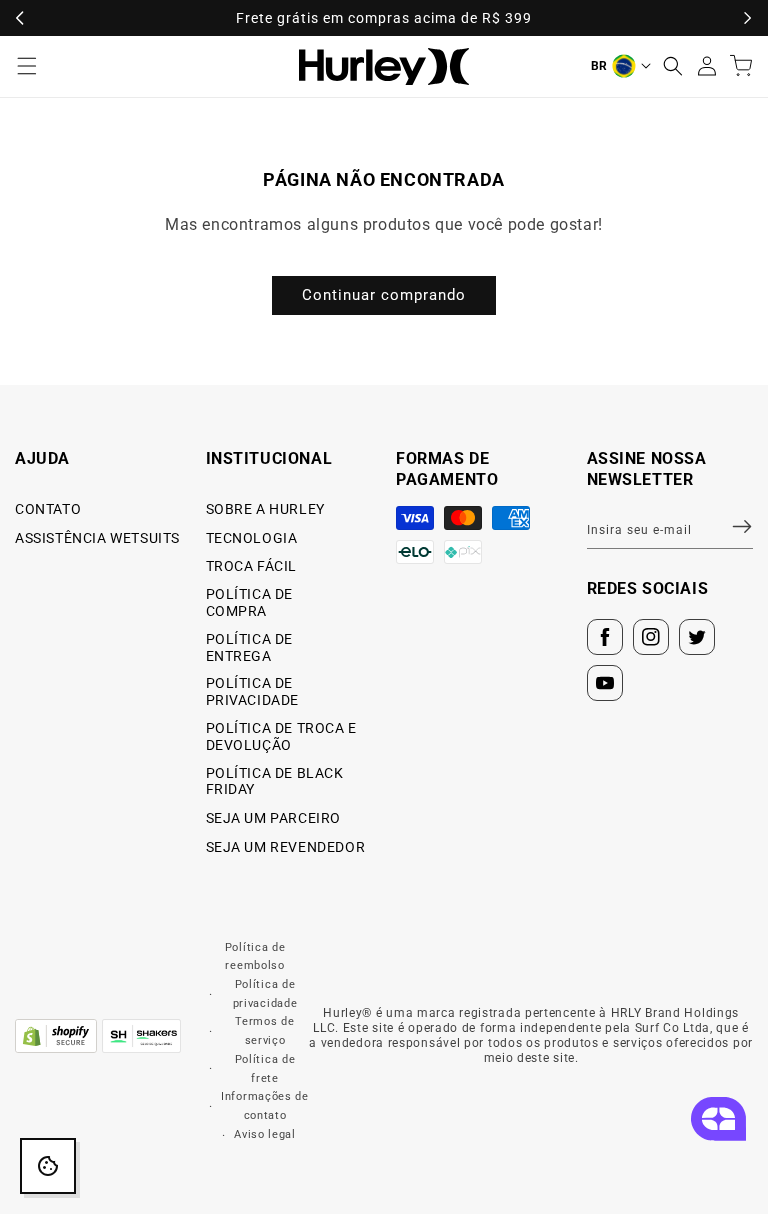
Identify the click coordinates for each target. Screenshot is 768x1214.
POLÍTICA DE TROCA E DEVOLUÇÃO (281, 736)
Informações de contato (265, 1106)
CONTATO (48, 509)
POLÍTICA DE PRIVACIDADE (253, 691)
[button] (673, 66)
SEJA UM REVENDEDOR (286, 847)
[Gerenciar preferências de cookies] (48, 1166)
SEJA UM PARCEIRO (274, 818)
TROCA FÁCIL (252, 566)
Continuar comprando (384, 295)
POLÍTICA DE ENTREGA (250, 647)
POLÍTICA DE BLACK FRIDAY (275, 781)
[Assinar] (730, 527)
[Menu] (27, 66)
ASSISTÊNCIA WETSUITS (97, 538)
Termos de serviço (264, 1031)
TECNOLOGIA (252, 538)
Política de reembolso (255, 957)
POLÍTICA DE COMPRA (250, 602)
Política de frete (265, 1069)
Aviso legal (265, 1134)
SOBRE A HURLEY (265, 509)
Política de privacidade (265, 994)
